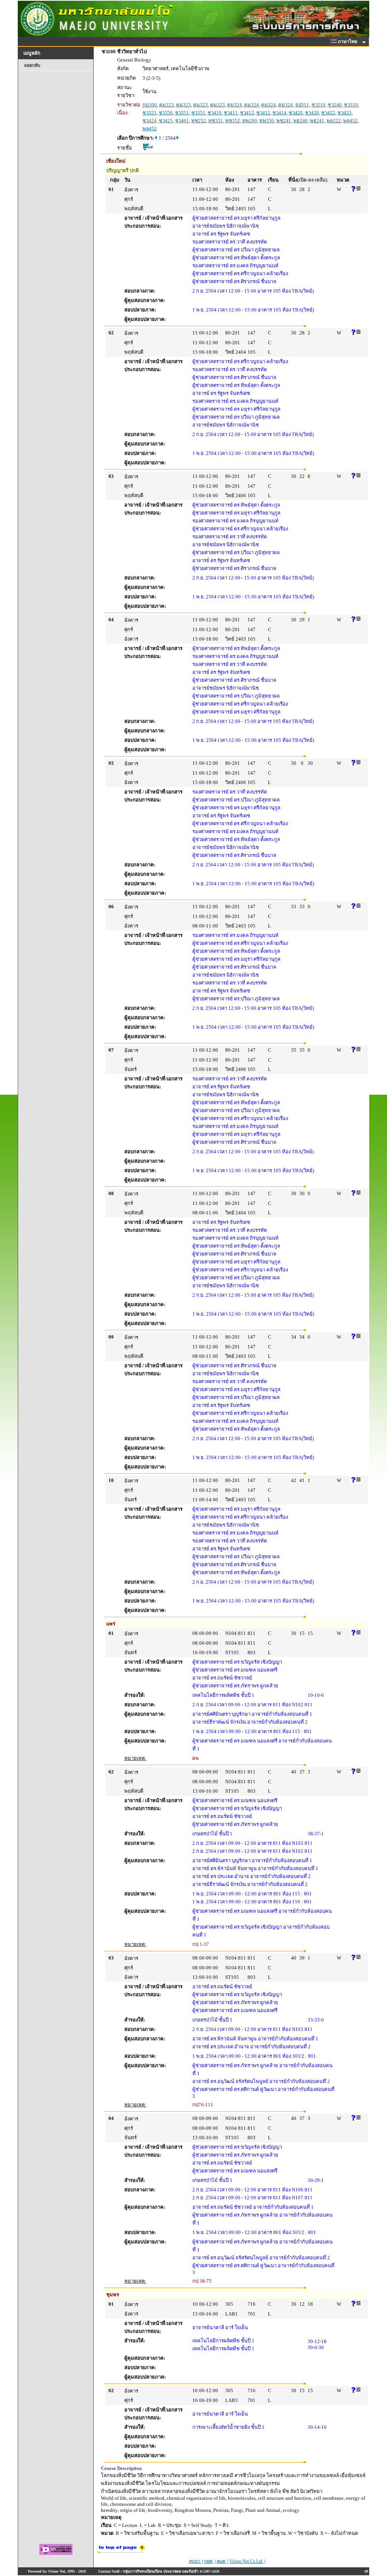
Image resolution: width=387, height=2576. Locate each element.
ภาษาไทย (348, 42)
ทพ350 (267, 121)
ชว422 (328, 113)
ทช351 (216, 121)
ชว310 (351, 105)
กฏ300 (150, 105)
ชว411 (231, 113)
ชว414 (279, 113)
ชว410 (214, 113)
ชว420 (296, 113)
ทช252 (199, 121)
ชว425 (166, 121)
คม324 (235, 105)
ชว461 (182, 121)
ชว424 (149, 121)
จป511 (302, 105)
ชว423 (344, 113)
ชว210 (318, 105)
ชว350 (166, 113)
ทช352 (233, 121)
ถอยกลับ (32, 65)
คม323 (166, 105)
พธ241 (317, 121)
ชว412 (247, 113)
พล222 (334, 121)
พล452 (350, 121)
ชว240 (335, 105)
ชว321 (149, 113)
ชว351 (182, 113)
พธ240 (300, 121)
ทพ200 (250, 121)
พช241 (284, 121)
